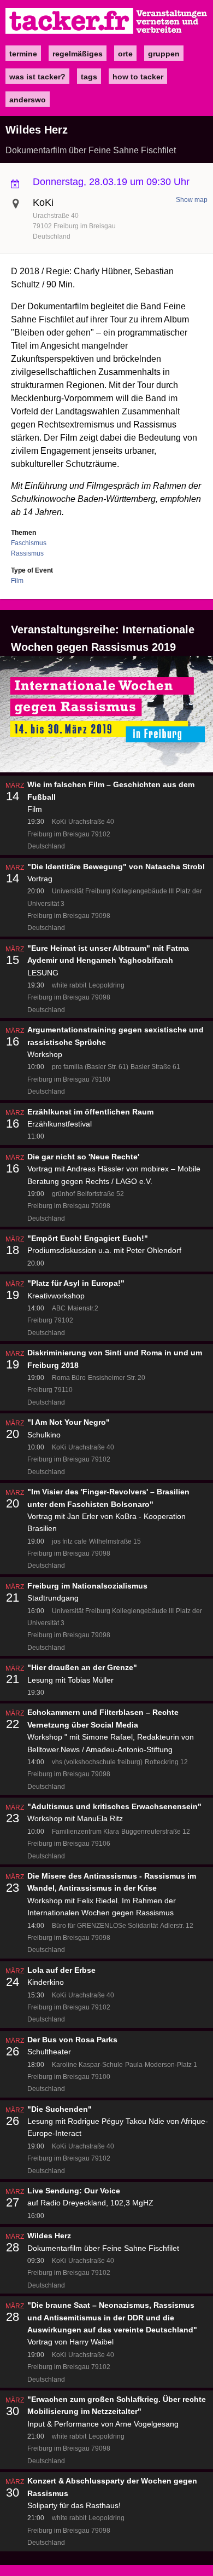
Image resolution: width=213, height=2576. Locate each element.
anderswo (28, 100)
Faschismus (29, 543)
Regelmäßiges (78, 54)
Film (17, 581)
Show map (192, 200)
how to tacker (138, 77)
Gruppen (164, 54)
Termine (23, 54)
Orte (125, 54)
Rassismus (27, 553)
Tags (89, 77)
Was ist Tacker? (37, 77)
